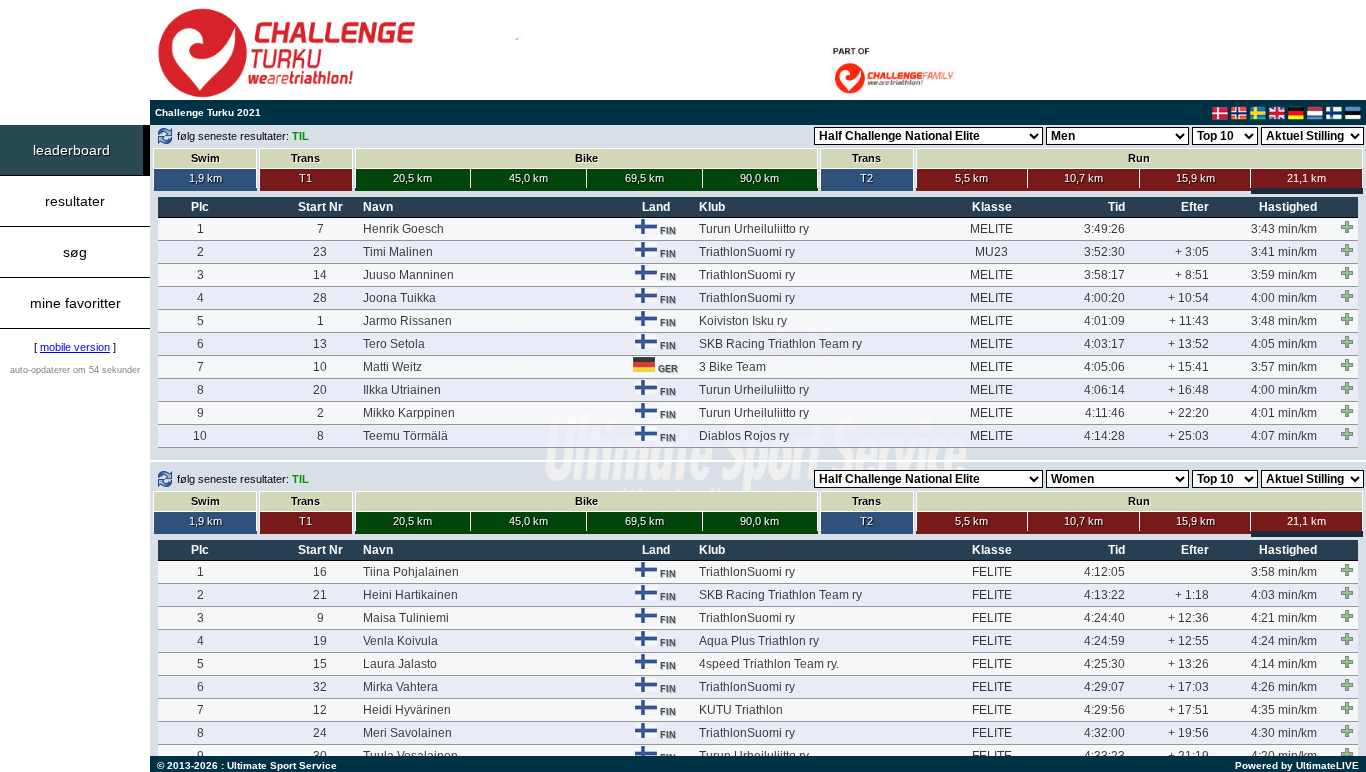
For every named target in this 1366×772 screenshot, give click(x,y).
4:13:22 (1104, 595)
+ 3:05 (1192, 252)
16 (320, 572)
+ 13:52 (1188, 344)
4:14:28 (1104, 436)
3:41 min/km (1284, 252)
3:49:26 (1104, 229)
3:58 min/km (1284, 572)
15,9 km (1195, 178)
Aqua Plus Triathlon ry (759, 641)
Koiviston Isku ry (743, 321)
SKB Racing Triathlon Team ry (780, 344)
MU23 (991, 252)
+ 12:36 (1188, 618)
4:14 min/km (1284, 664)
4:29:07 (1104, 687)
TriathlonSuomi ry (747, 252)
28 (320, 298)
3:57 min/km (1284, 367)
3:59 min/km (1284, 275)
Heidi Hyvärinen (407, 710)
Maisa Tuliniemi (406, 618)
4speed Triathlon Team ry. (769, 664)
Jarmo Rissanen (407, 321)
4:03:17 (1104, 344)
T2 (866, 178)
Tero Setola (394, 344)
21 (320, 595)
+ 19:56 (1188, 733)
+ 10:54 (1188, 298)
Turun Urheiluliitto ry (754, 229)
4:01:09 (1104, 321)
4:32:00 (1104, 733)
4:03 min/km (1284, 595)
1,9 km (205, 178)
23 (320, 252)
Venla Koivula (400, 641)
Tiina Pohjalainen (411, 572)
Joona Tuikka (399, 298)
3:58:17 (1104, 275)
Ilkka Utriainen (402, 390)
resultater (75, 201)
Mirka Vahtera (400, 687)
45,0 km (528, 178)
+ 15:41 (1188, 367)
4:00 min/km (1284, 298)
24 (320, 733)
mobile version (75, 347)
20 (320, 390)
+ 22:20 (1188, 413)
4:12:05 (1104, 572)
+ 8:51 (1192, 275)
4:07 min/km (1284, 436)
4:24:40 (1104, 618)
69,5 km (644, 178)
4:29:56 (1104, 710)
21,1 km (1306, 178)
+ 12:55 (1188, 641)
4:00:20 (1104, 298)
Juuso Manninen (408, 275)
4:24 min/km (1284, 641)
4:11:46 (1105, 413)
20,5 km (412, 178)
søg (75, 252)
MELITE (991, 229)
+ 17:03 (1188, 687)
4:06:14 (1104, 390)
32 (320, 687)
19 (320, 641)
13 (320, 344)
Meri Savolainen (407, 733)
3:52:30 (1104, 252)
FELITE (992, 572)
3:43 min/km (1284, 229)
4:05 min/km (1284, 344)
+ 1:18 (1192, 595)
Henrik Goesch (403, 229)
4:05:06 (1104, 367)
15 (320, 664)
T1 (305, 178)
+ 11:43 (1189, 321)
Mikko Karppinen (409, 413)
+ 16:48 (1188, 390)
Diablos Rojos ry (744, 436)
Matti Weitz (392, 367)
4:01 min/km (1284, 413)
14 (320, 275)
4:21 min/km (1284, 618)
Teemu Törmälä (405, 436)
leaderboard (71, 150)
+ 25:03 (1188, 436)
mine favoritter (75, 303)
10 (320, 367)
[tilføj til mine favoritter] (1347, 227)
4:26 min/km (1284, 687)
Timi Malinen (398, 252)
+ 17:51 (1188, 710)
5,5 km (971, 178)
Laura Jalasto (400, 664)
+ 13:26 (1188, 664)
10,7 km (1083, 178)
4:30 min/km (1284, 733)
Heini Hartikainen (410, 595)
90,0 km (759, 178)
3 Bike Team (732, 367)
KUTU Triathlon (741, 710)
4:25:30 (1104, 664)
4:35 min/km (1284, 710)
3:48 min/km (1284, 321)
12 (320, 710)
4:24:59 (1104, 641)
